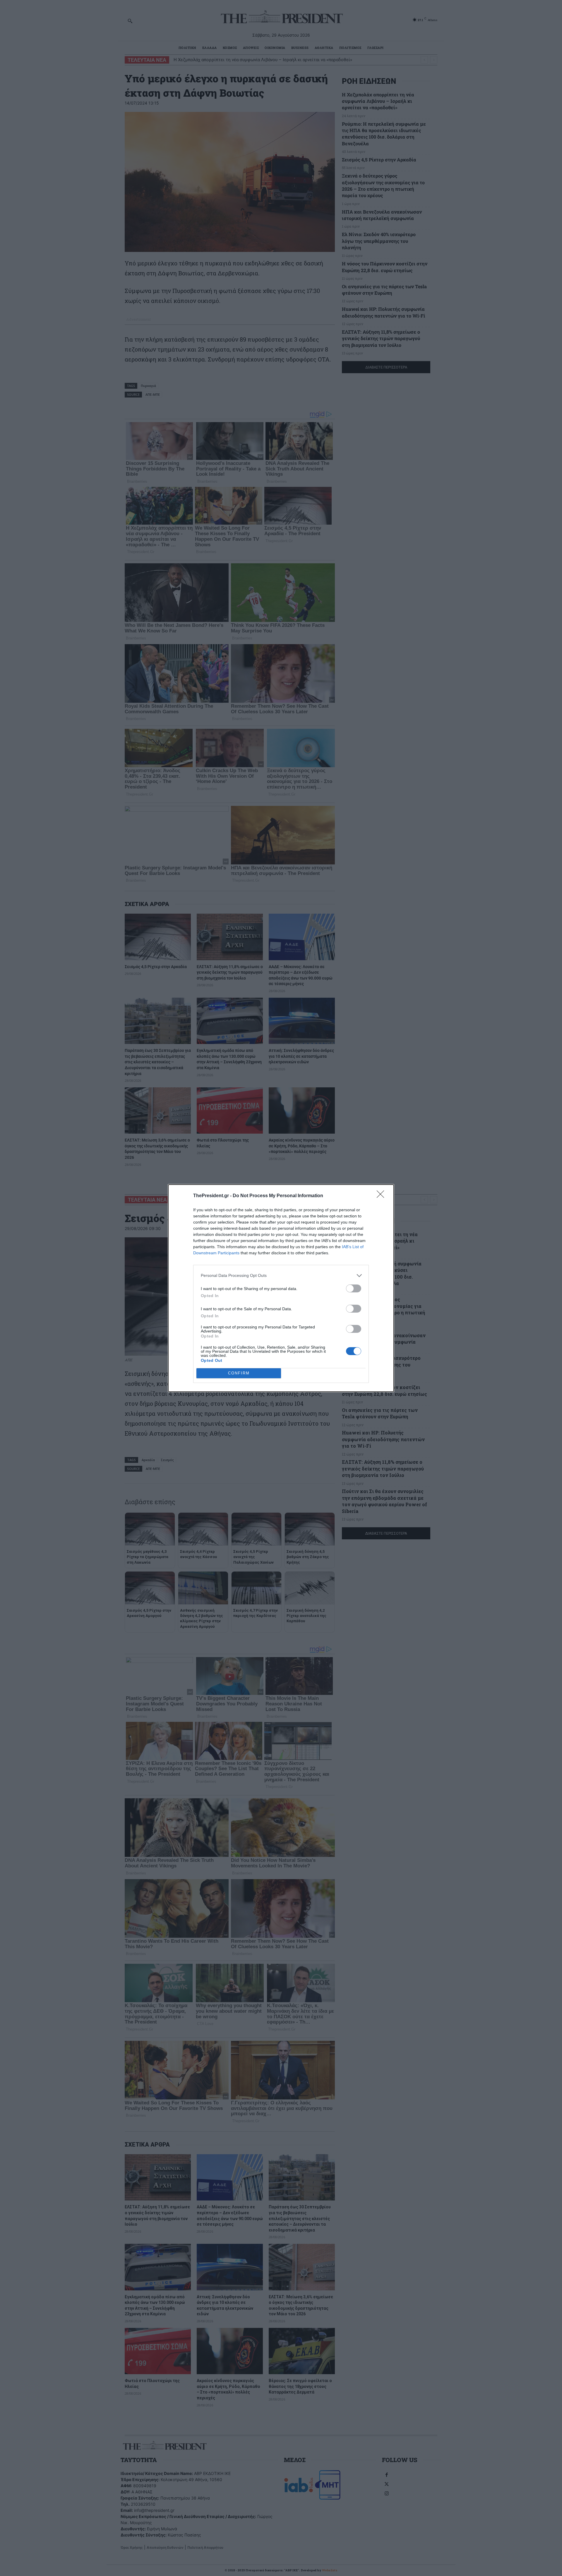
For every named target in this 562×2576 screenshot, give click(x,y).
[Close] (382, 1196)
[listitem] (281, 1276)
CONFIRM (239, 1373)
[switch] (354, 1288)
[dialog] (281, 1288)
